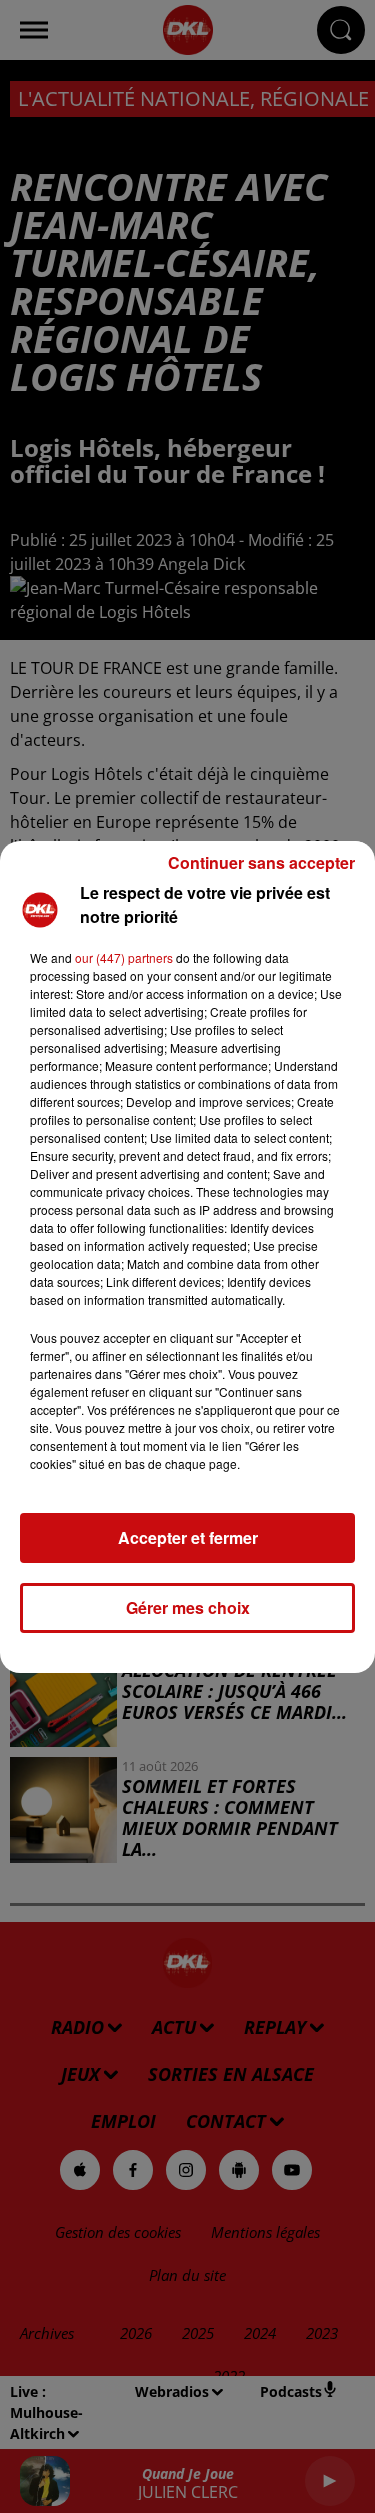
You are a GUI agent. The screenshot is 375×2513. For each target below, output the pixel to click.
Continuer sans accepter (261, 862)
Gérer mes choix (188, 1607)
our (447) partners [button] (124, 957)
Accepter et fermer (188, 1537)
